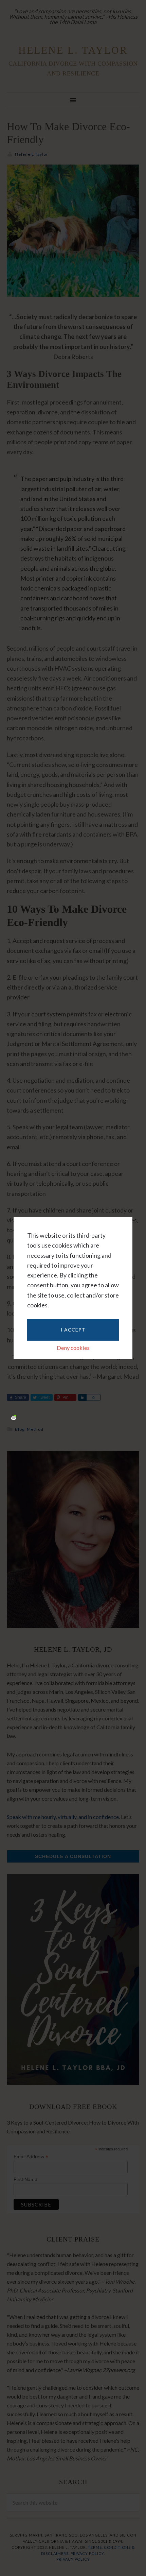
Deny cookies (73, 1348)
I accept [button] (73, 1330)
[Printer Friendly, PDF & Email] (14, 1417)
